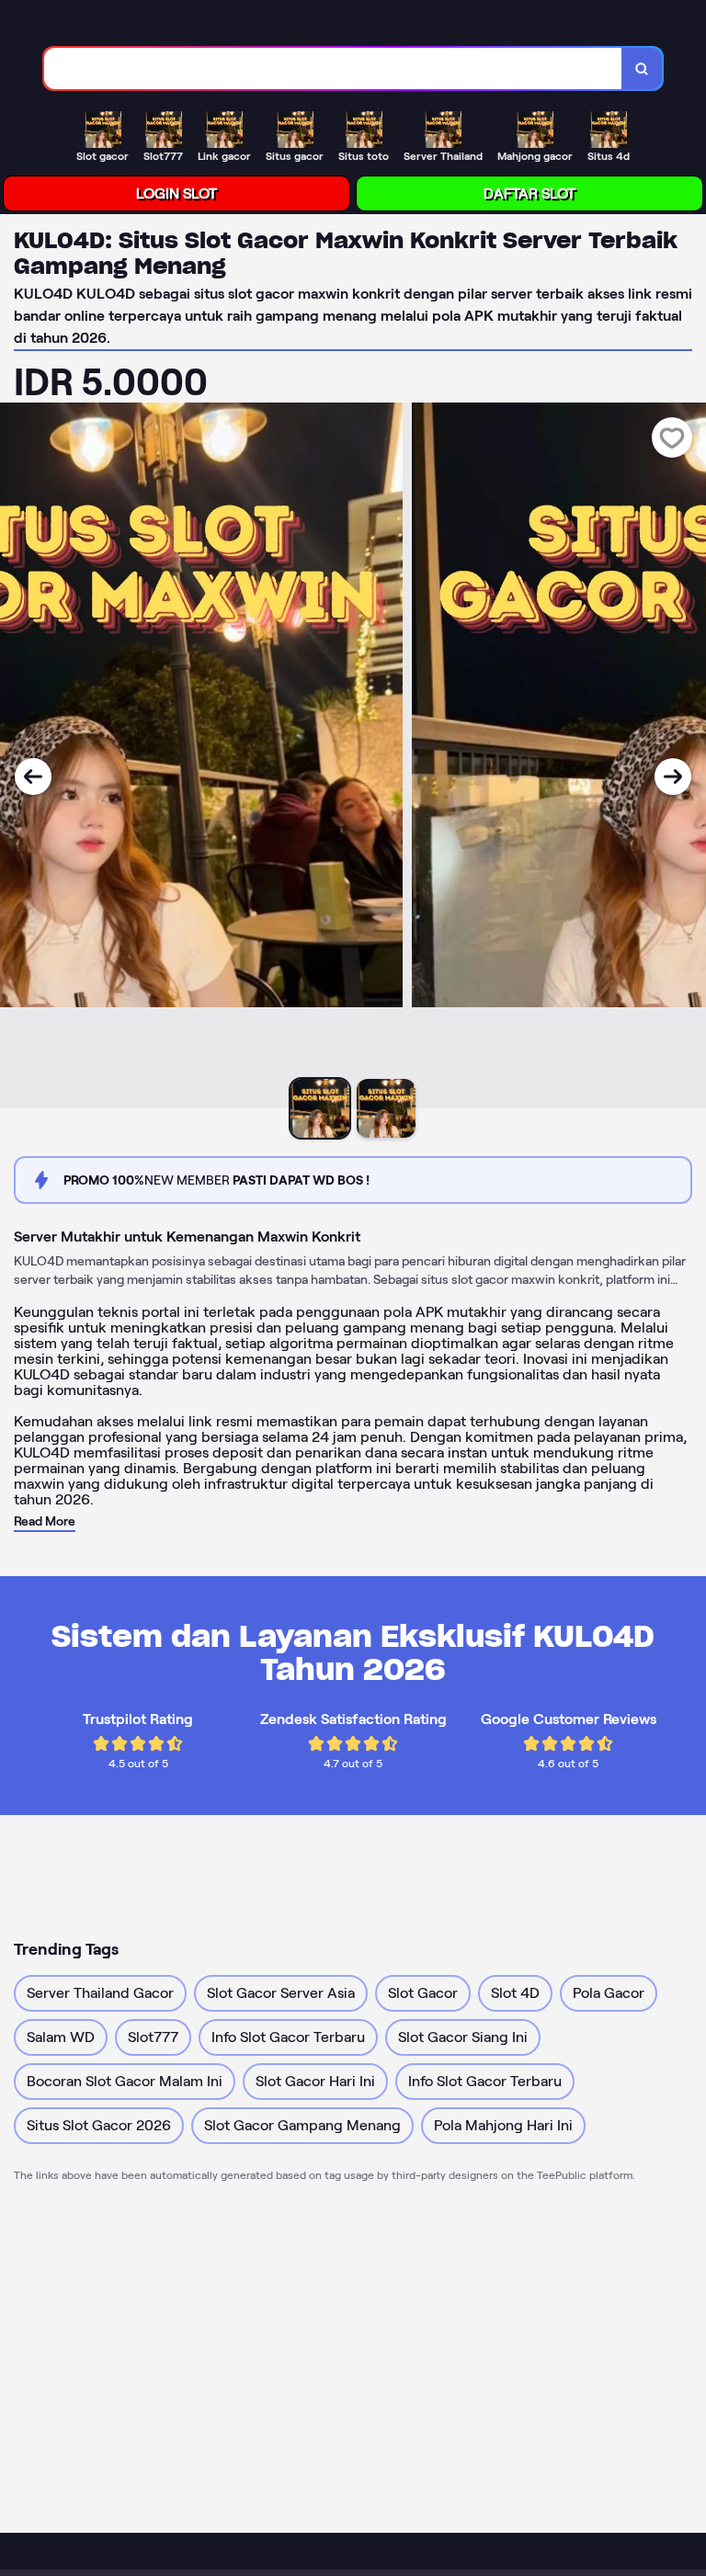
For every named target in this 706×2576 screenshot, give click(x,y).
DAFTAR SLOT (529, 193)
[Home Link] (99, 26)
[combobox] (333, 68)
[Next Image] (673, 777)
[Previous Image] (33, 777)
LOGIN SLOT (176, 193)
